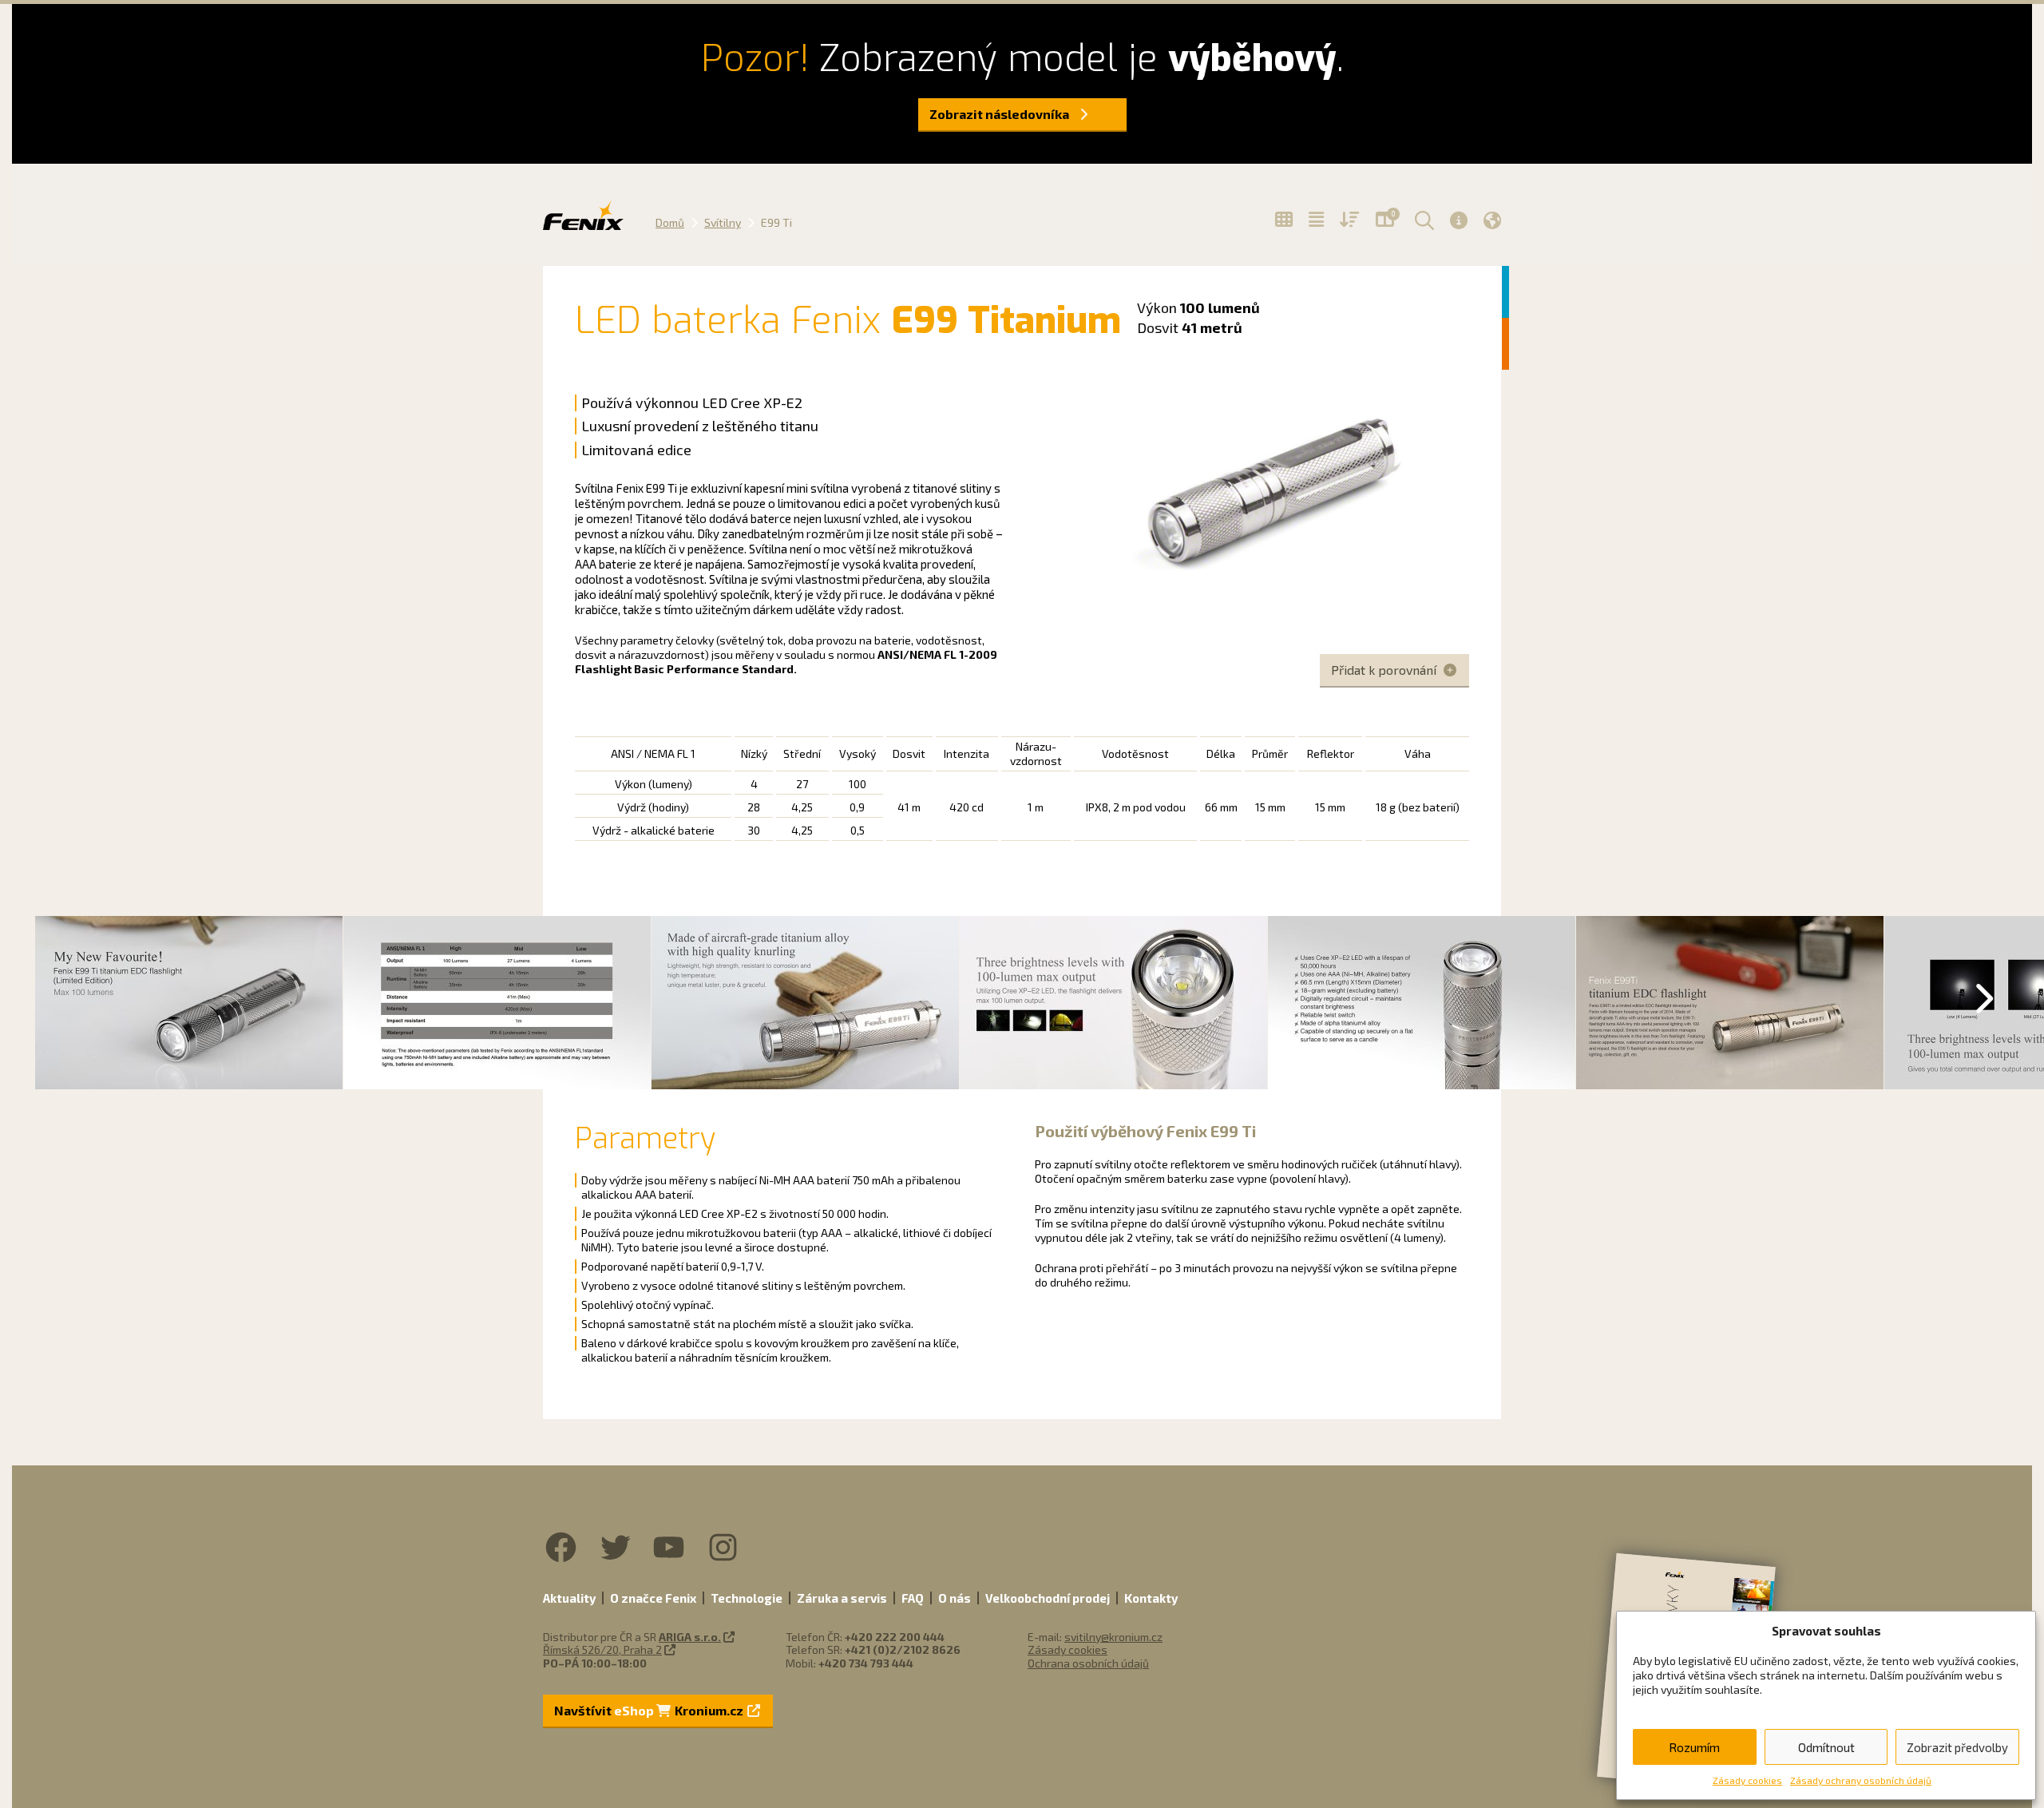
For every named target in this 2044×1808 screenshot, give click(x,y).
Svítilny (723, 222)
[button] (1422, 220)
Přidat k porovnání (1385, 670)
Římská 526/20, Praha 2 (602, 1649)
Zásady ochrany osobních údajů (1861, 1780)
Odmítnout (1826, 1747)
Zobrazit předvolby (1957, 1747)
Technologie (747, 1598)
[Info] (1459, 220)
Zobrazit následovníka (1000, 114)
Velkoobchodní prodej (1048, 1598)
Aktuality (569, 1598)
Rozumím (1694, 1747)
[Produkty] (1284, 220)
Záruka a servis (842, 1598)
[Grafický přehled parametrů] (1350, 220)
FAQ (913, 1598)
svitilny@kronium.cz (1113, 1637)
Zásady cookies (1747, 1780)
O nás (955, 1598)
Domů (670, 222)
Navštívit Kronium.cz (650, 1710)
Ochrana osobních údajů (1088, 1663)
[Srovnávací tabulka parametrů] (1316, 220)
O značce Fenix (653, 1598)
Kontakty (1151, 1598)
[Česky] (1492, 220)
